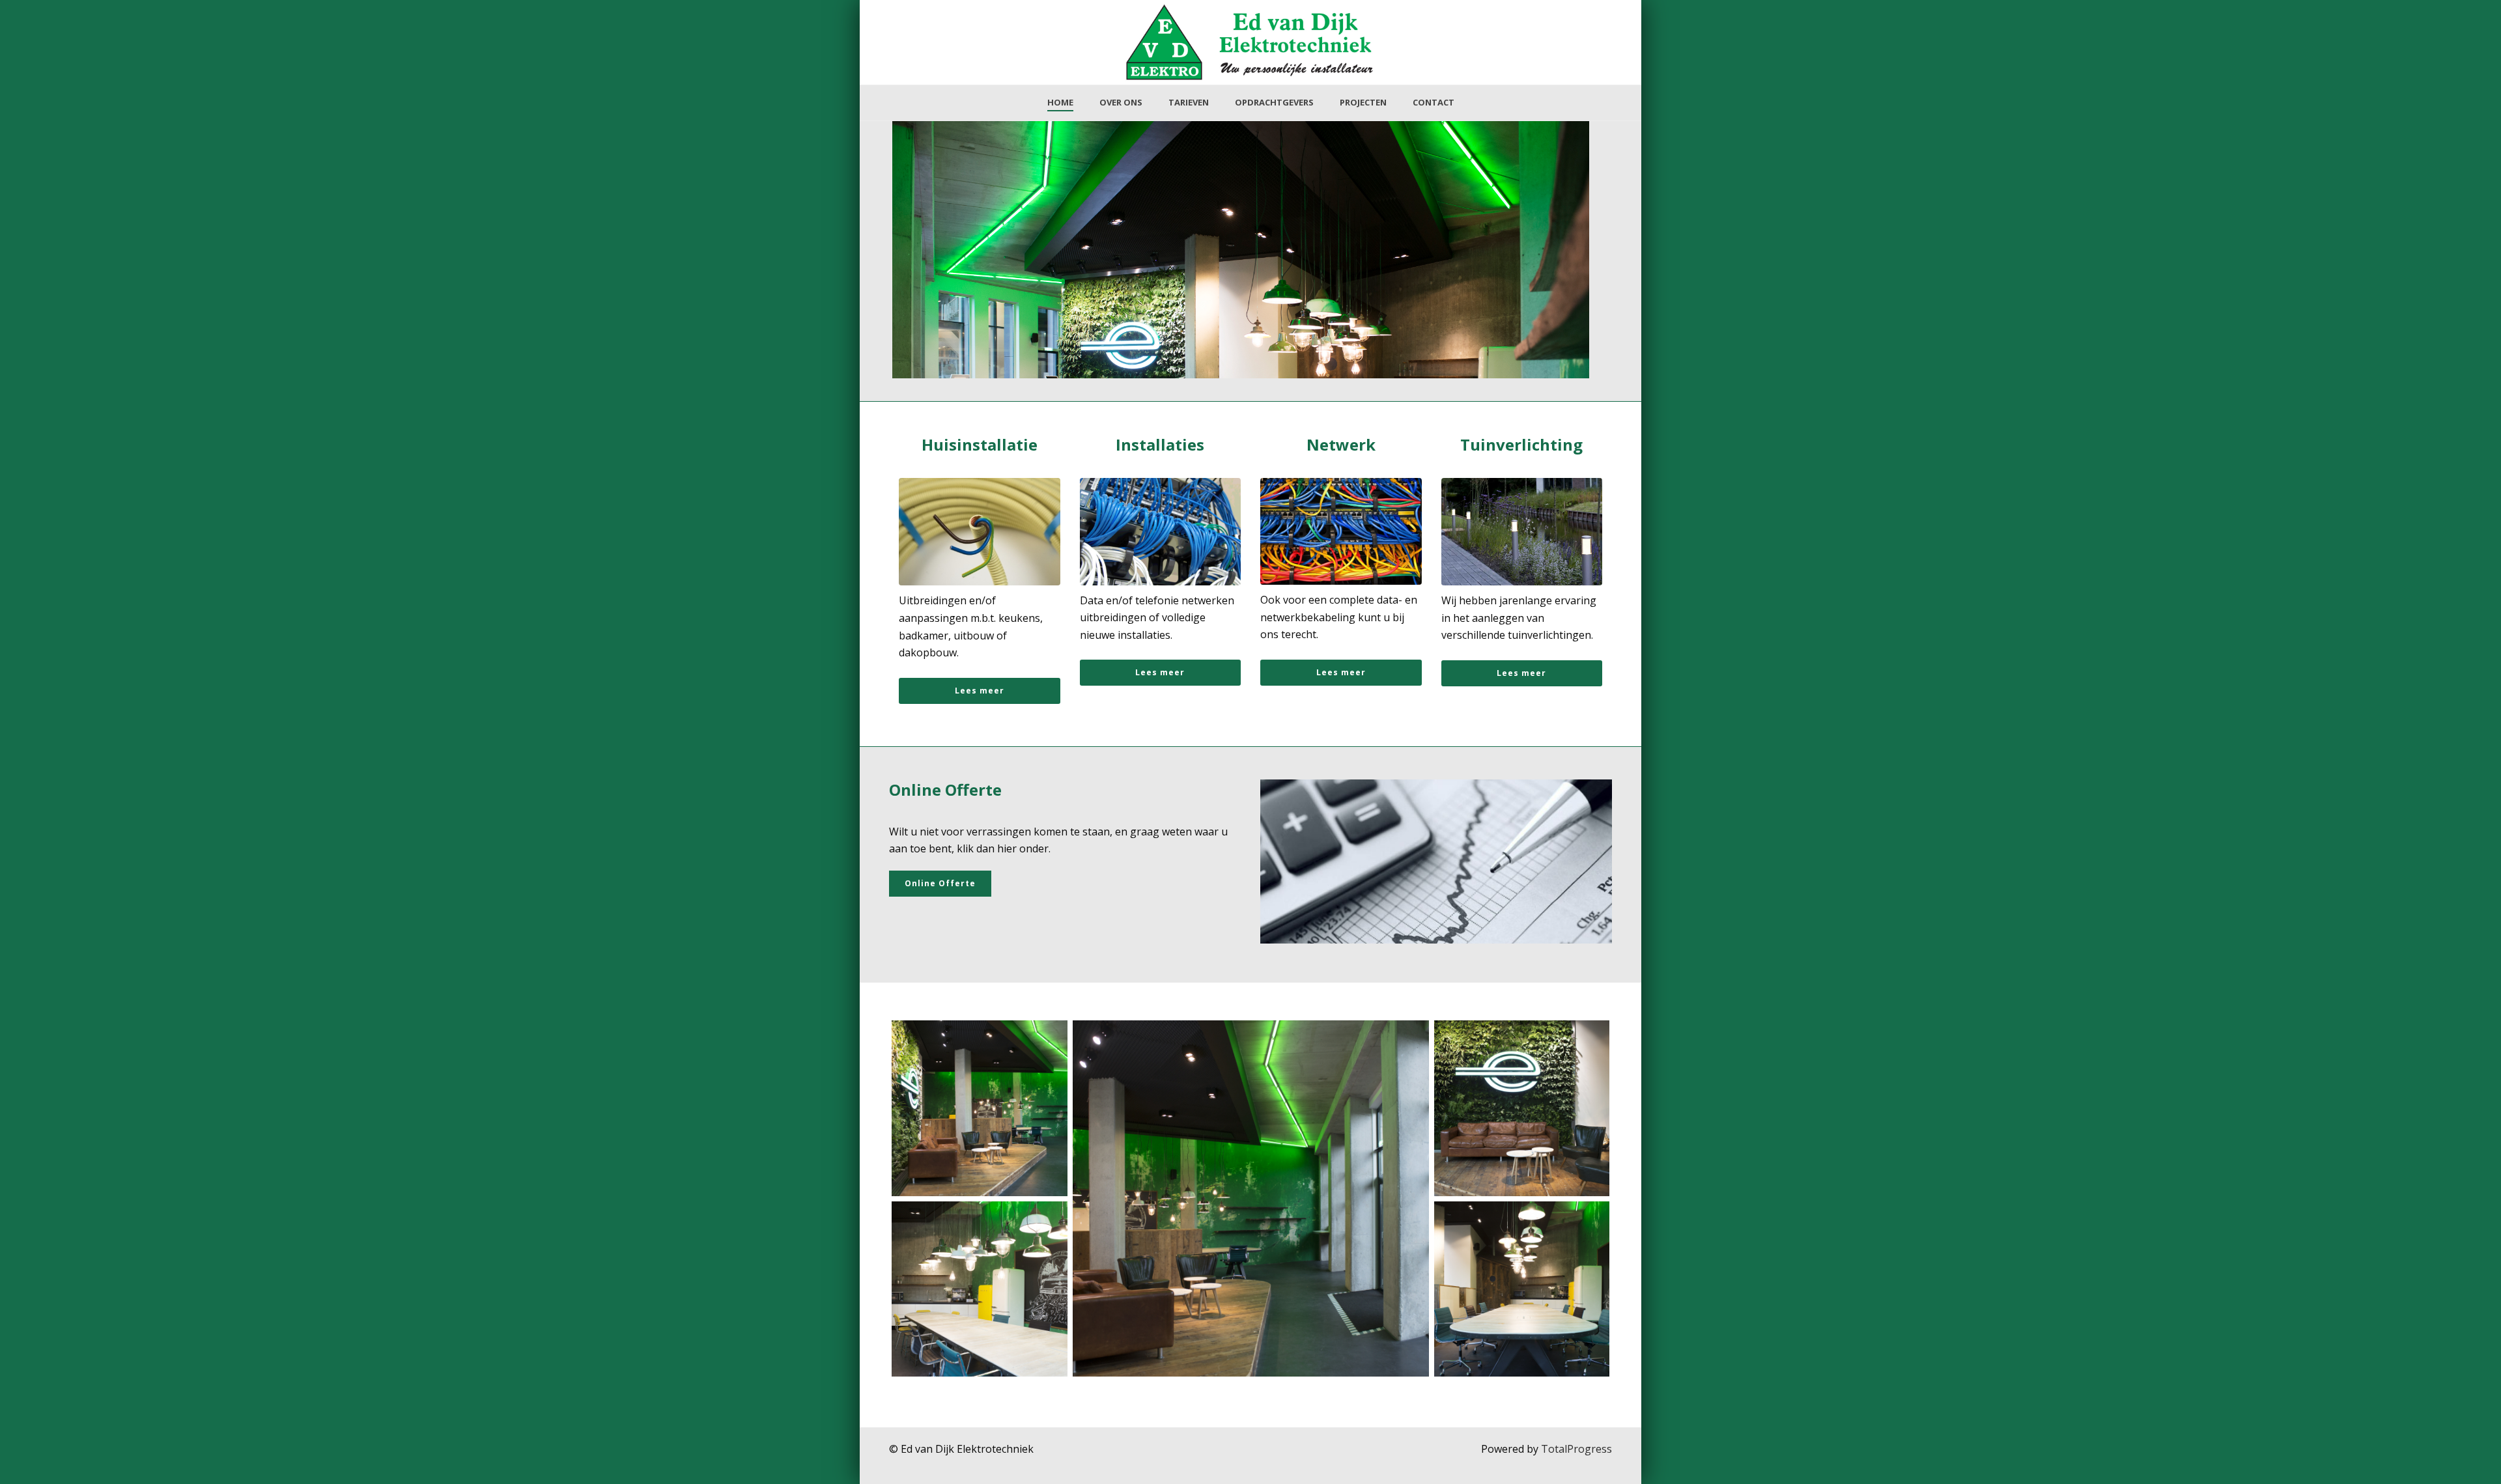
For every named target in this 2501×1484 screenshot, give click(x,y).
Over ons (1121, 102)
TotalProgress (1576, 1449)
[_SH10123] (1522, 1289)
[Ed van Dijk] (980, 1289)
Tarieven (1189, 102)
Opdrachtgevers (1274, 102)
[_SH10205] (1251, 1198)
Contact (1434, 102)
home (1060, 102)
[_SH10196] (980, 1108)
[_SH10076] (1522, 1108)
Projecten (1363, 102)
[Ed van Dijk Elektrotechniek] (1250, 42)
